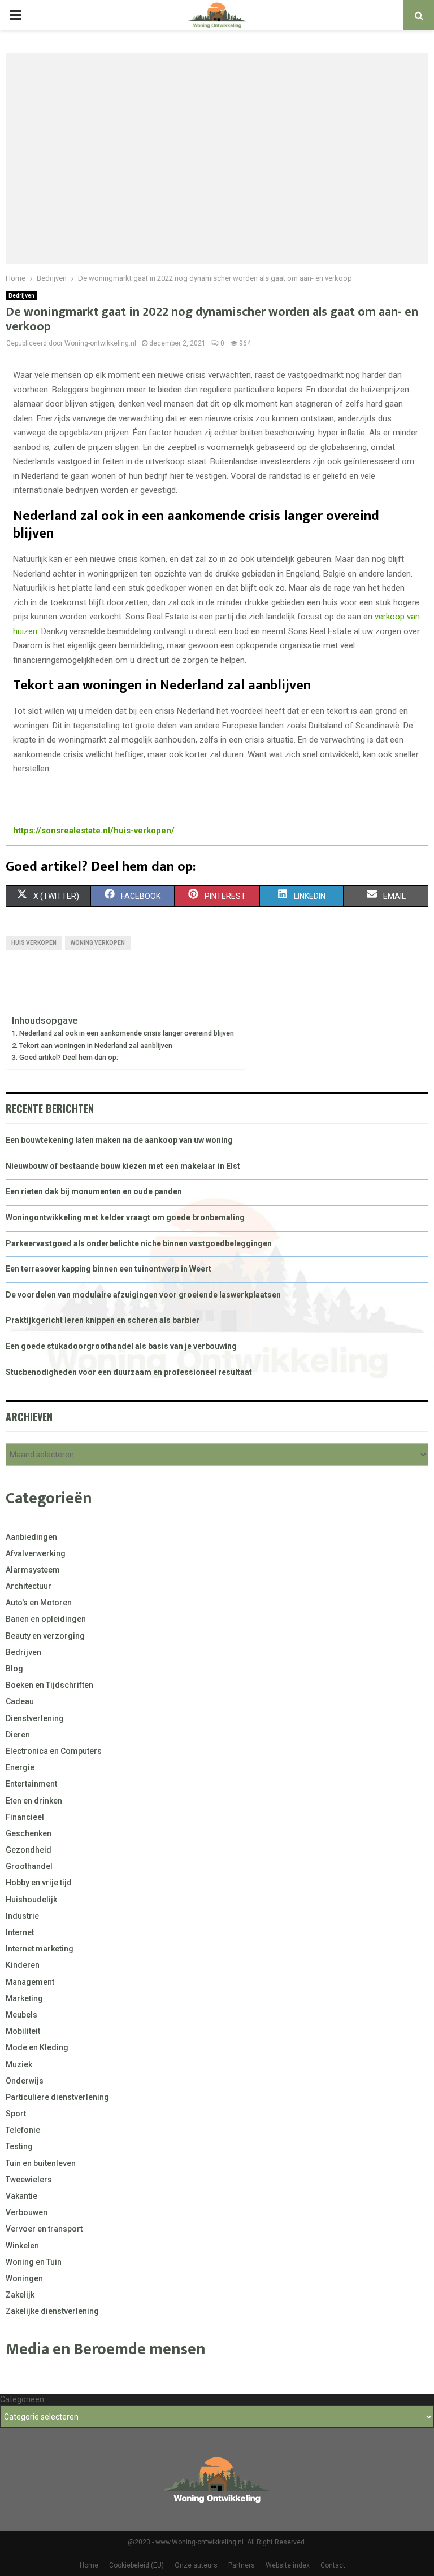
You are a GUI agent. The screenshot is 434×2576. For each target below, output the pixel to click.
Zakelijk (20, 2295)
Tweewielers (29, 2180)
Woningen (24, 2278)
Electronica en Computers (54, 1751)
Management (30, 1982)
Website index (288, 2565)
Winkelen (22, 2246)
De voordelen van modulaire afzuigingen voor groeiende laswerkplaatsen (143, 1295)
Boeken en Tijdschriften (49, 1685)
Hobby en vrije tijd (39, 1883)
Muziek (19, 2064)
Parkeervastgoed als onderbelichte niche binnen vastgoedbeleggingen (139, 1243)
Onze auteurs (196, 2565)
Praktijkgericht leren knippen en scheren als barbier (103, 1320)
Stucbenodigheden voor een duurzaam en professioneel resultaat (129, 1372)
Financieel (25, 1817)
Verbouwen (27, 2212)
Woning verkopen (98, 943)
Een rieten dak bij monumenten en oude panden (94, 1191)
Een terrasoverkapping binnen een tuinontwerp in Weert (108, 1269)
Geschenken (29, 1833)
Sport (16, 2114)
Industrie (22, 1916)
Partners (242, 2565)
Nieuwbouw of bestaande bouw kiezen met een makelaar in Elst (123, 1166)
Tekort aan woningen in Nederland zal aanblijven (96, 1045)
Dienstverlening (35, 1718)
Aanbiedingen (31, 1537)
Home (89, 2565)
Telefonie (23, 2130)
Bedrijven (21, 296)
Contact (333, 2565)
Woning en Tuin (34, 2262)
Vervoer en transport (44, 2229)
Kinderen (23, 1965)
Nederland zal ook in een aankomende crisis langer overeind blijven (127, 1033)
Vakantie (21, 2196)
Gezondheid (29, 1850)
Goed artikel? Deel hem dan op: (69, 1057)
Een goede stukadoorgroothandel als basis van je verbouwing (121, 1346)
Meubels (21, 2015)
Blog (14, 1669)
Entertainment (31, 1784)
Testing (19, 2146)
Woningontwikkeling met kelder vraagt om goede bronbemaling (125, 1217)
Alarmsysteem (33, 1570)
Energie (20, 1767)
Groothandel (29, 1866)
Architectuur (29, 1586)
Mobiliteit (23, 2031)
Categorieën (22, 2399)
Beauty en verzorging (45, 1636)
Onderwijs (25, 2081)
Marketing (24, 1998)
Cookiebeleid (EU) (136, 2565)
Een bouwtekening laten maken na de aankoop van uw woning (119, 1140)
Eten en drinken (34, 1801)
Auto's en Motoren (39, 1603)
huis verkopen (34, 943)
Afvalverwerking (36, 1553)
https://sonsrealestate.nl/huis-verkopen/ (94, 831)
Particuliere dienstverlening (57, 2097)
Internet (20, 1932)
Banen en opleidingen (46, 1619)
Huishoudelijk (31, 1900)
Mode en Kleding (37, 2047)
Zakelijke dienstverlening (52, 2311)
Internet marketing (40, 1949)
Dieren (18, 1735)
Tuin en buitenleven (41, 2163)
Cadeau (20, 1701)
